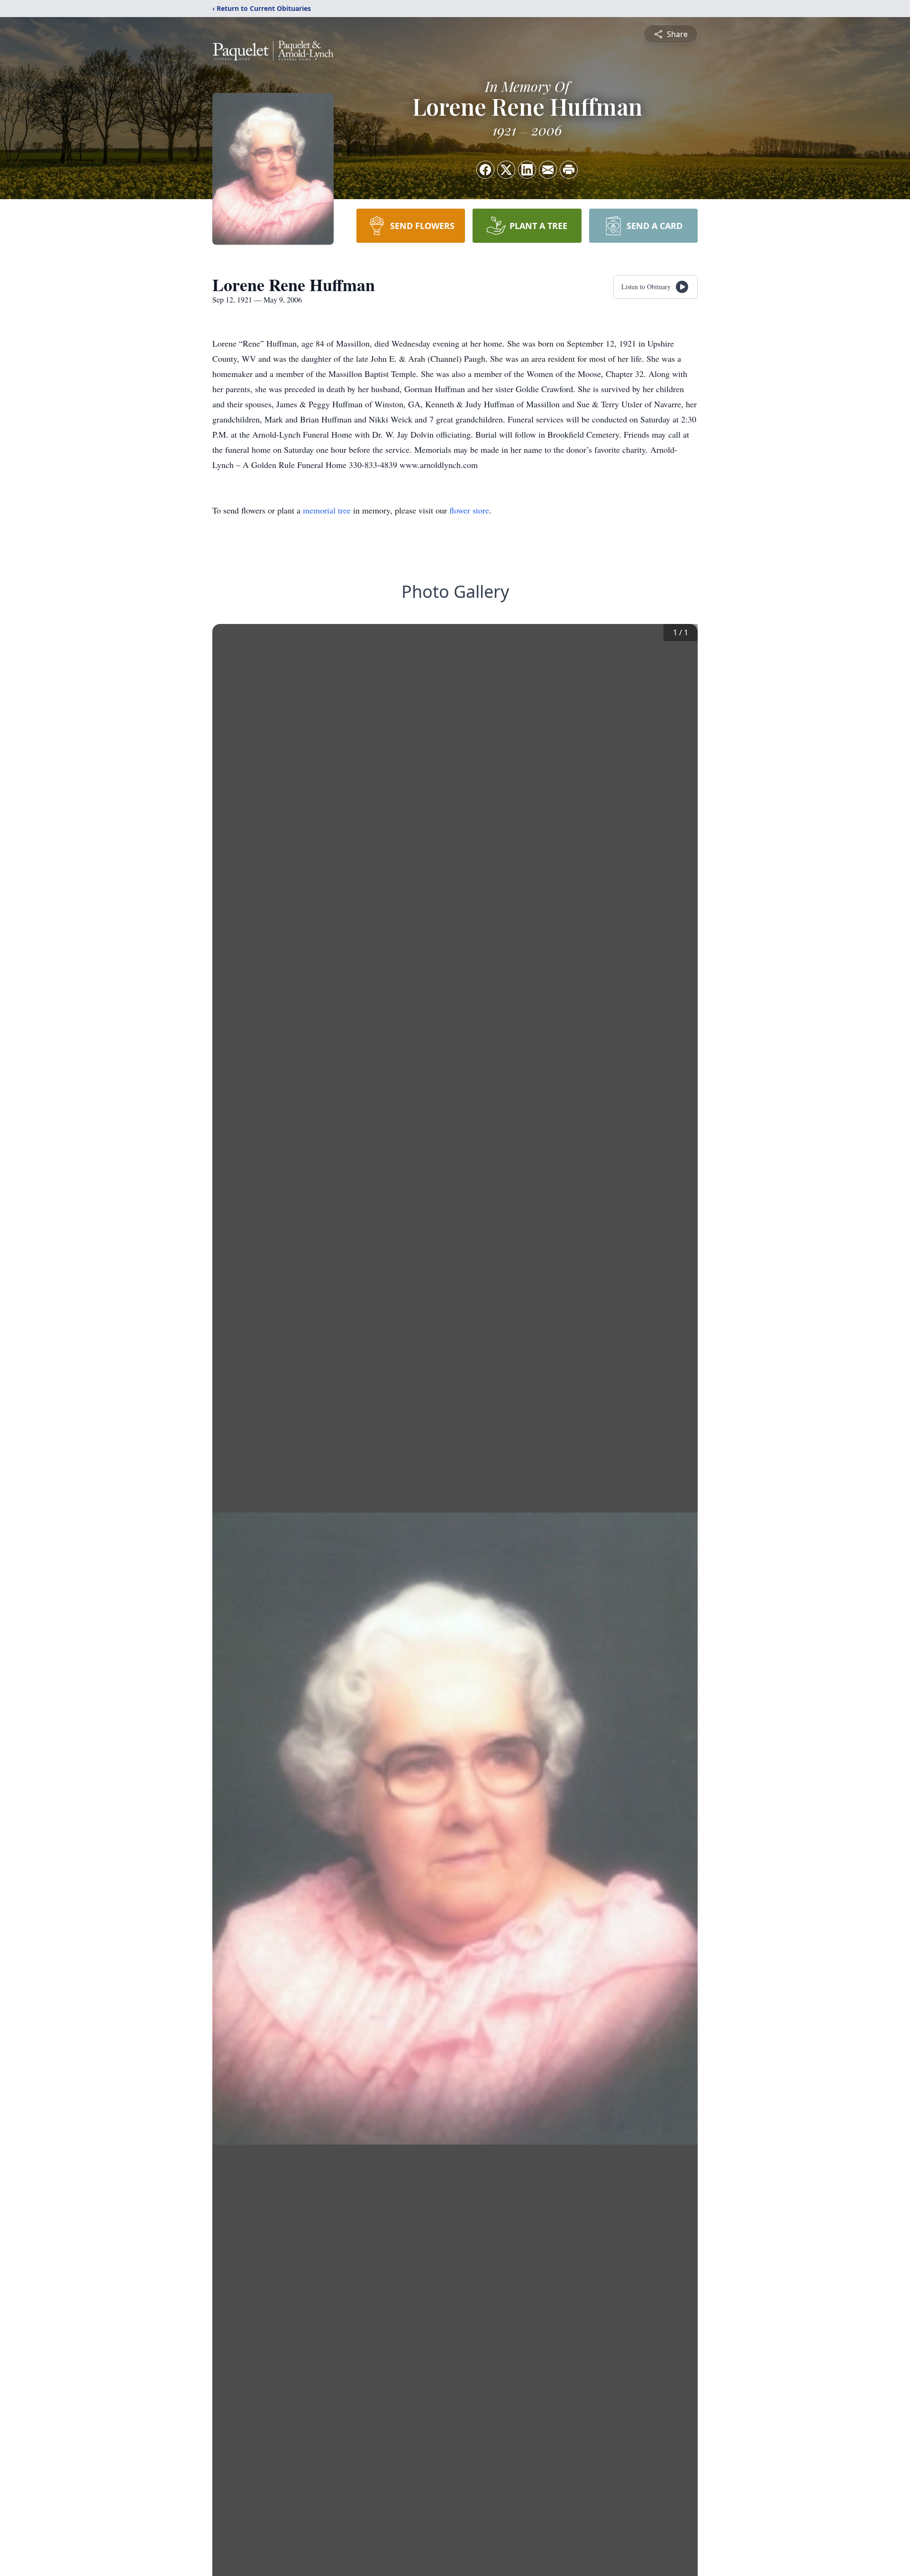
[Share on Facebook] (485, 170)
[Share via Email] (548, 170)
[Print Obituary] (569, 170)
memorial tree (327, 510)
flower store (469, 510)
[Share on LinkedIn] (527, 170)
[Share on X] (506, 170)
